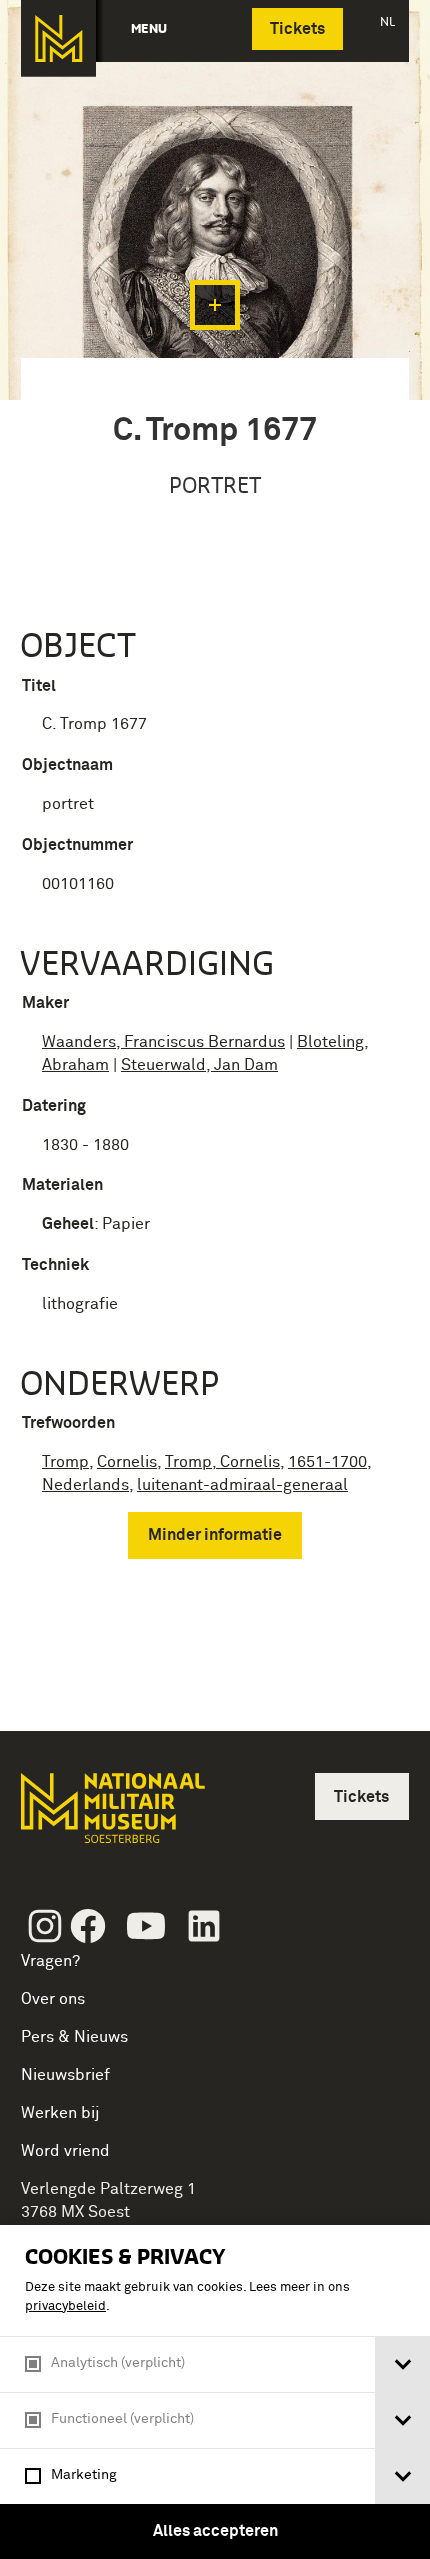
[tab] (402, 2364)
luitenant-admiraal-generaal (242, 1485)
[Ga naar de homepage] (58, 38)
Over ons (53, 1999)
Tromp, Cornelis (222, 1462)
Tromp (65, 1462)
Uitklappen (215, 305)
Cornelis (127, 1462)
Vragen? (50, 1961)
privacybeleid (65, 2306)
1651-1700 (327, 1462)
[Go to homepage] (111, 1816)
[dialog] (215, 2392)
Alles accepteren (215, 2531)
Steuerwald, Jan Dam (199, 1065)
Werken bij (60, 2113)
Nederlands (85, 1485)
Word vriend (65, 2151)
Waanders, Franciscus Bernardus (163, 1042)
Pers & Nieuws (74, 2037)
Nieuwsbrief (65, 2075)
